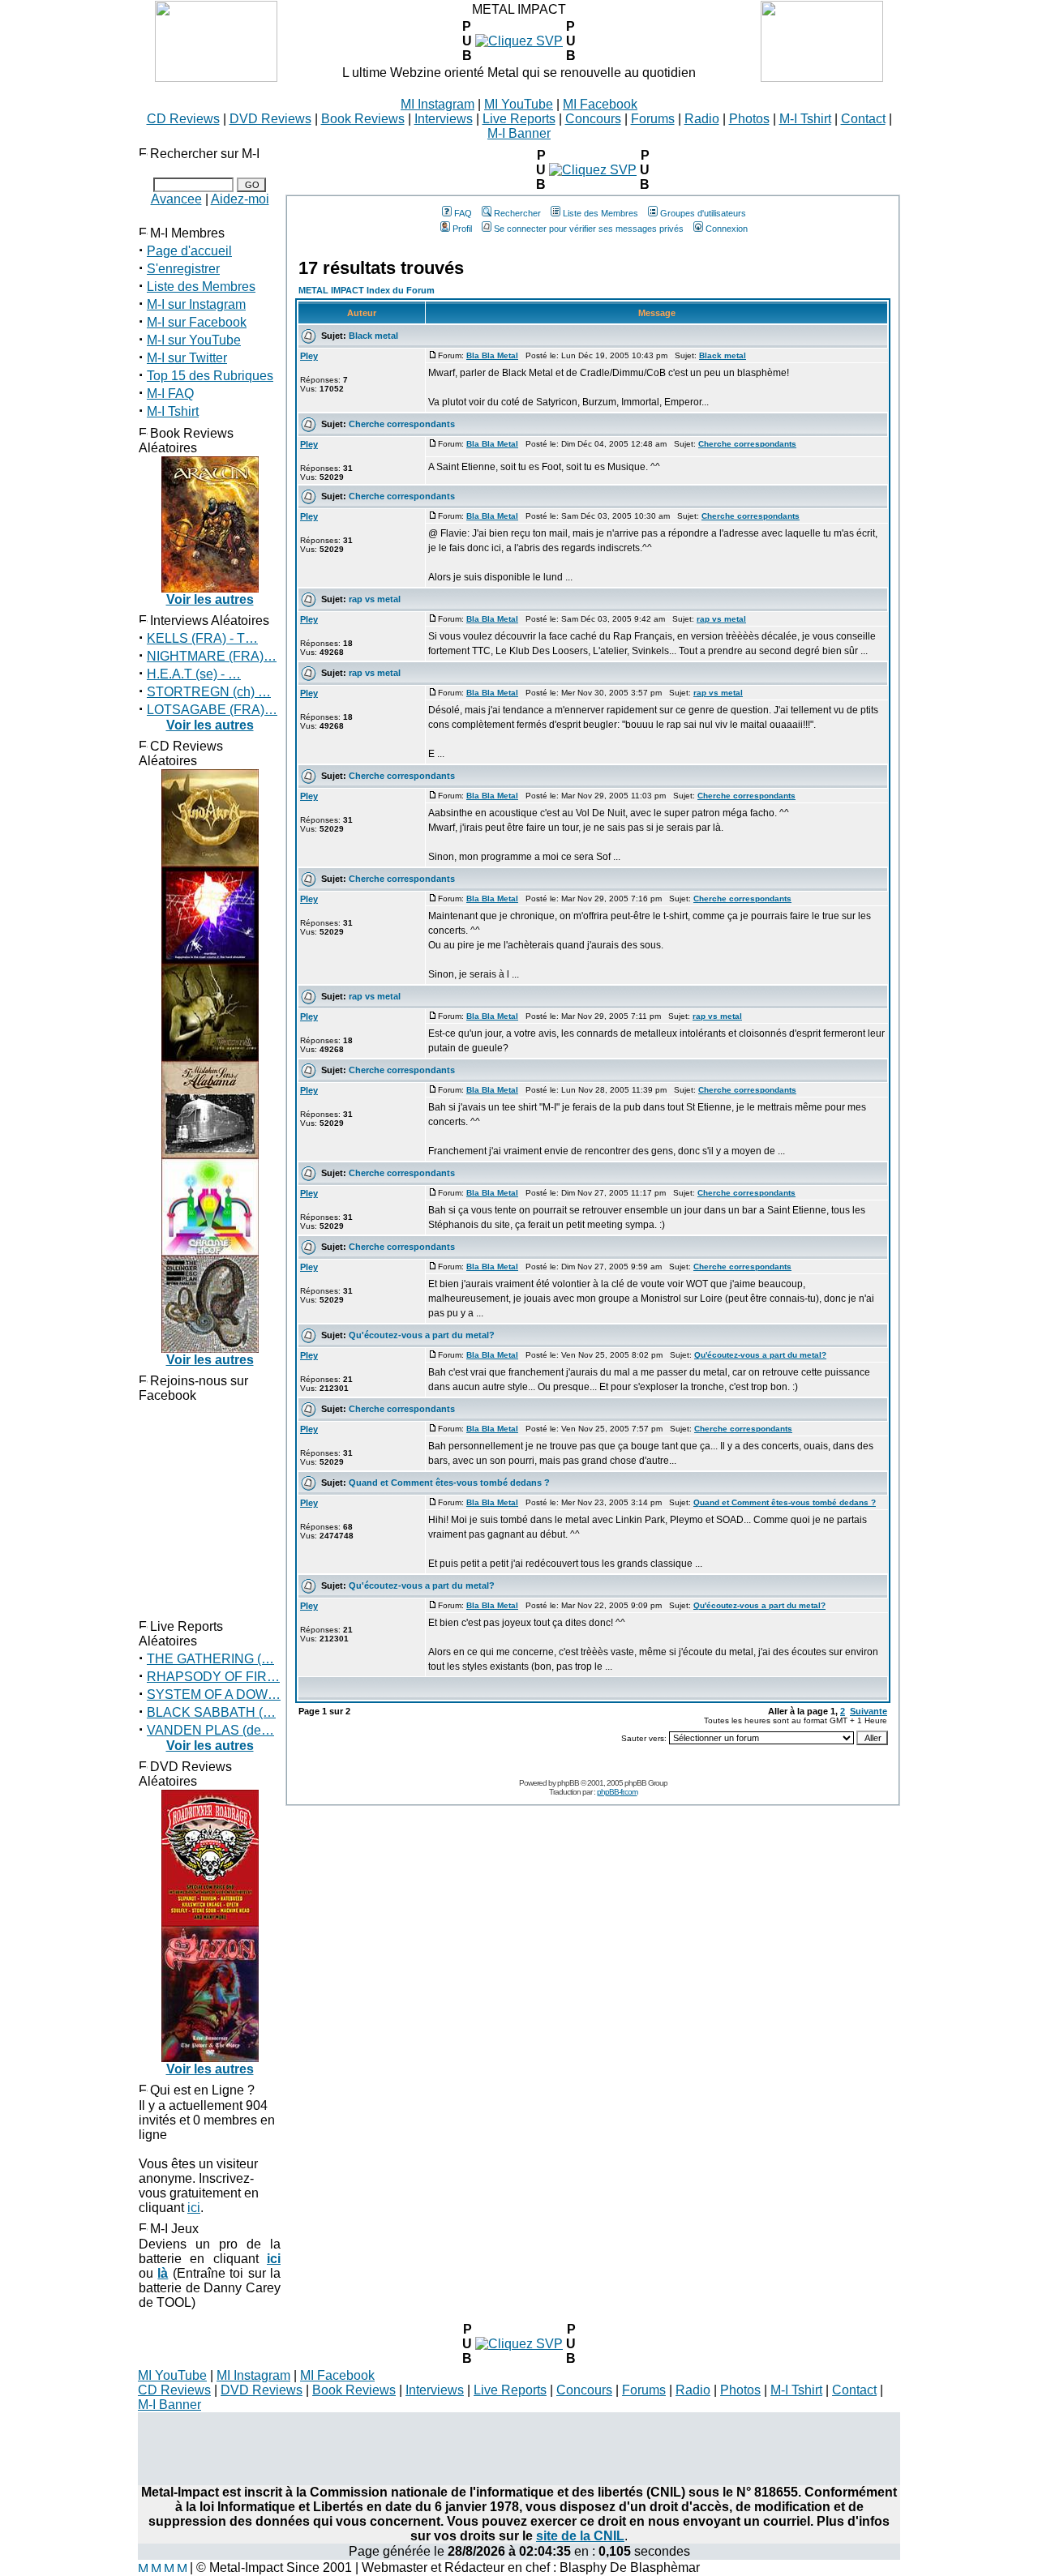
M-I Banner (519, 133)
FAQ (463, 213)
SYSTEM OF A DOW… (214, 1695)
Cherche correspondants (402, 424)
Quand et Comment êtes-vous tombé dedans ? (449, 1483)
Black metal (373, 336)
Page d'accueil (189, 251)
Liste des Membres (201, 287)
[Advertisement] (519, 2449)
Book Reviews (363, 119)
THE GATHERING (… (210, 1659)
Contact (863, 119)
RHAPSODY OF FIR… (213, 1677)
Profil (462, 229)
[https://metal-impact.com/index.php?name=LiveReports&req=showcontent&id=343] (519, 2344)
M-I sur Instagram (196, 304)
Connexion (727, 229)
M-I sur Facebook (197, 322)
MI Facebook (600, 104)
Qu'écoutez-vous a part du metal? (422, 1335)
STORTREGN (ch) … (209, 692)
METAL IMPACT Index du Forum (367, 290)
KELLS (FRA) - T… (202, 638)
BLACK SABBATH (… (211, 1712)
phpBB (568, 1783)
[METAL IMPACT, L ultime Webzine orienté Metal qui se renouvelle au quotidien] (216, 77)
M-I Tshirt (805, 119)
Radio (702, 119)
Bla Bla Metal (492, 355)
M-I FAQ (170, 394)
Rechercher (517, 213)
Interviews (444, 119)
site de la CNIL (580, 2536)
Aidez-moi (240, 199)
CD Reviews (183, 119)
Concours (593, 119)
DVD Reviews (270, 119)
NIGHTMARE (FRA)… (212, 656)
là (163, 2273)
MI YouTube (519, 104)
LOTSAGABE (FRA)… (212, 710)
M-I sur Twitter (187, 358)
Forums (653, 119)
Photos (749, 119)
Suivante (869, 1711)
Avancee (176, 199)
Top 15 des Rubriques (210, 376)
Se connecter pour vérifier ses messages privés (589, 229)
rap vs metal (375, 599)
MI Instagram (438, 104)
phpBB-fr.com (617, 1792)
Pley (309, 356)
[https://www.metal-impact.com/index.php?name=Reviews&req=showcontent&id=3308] (519, 41)
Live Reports (519, 119)
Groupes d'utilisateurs (703, 213)
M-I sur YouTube (194, 340)
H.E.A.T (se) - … (194, 674)
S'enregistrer (183, 269)
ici (194, 2208)
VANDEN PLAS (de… (210, 1730)
